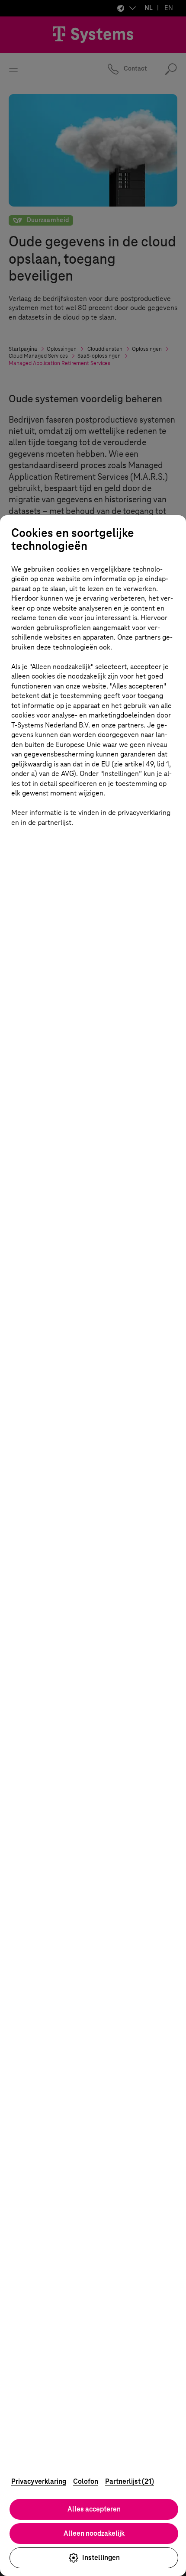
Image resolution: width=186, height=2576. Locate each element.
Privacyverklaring (39, 2481)
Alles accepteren (94, 2509)
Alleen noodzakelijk (94, 2533)
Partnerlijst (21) (130, 2481)
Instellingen (101, 2558)
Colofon (86, 2481)
